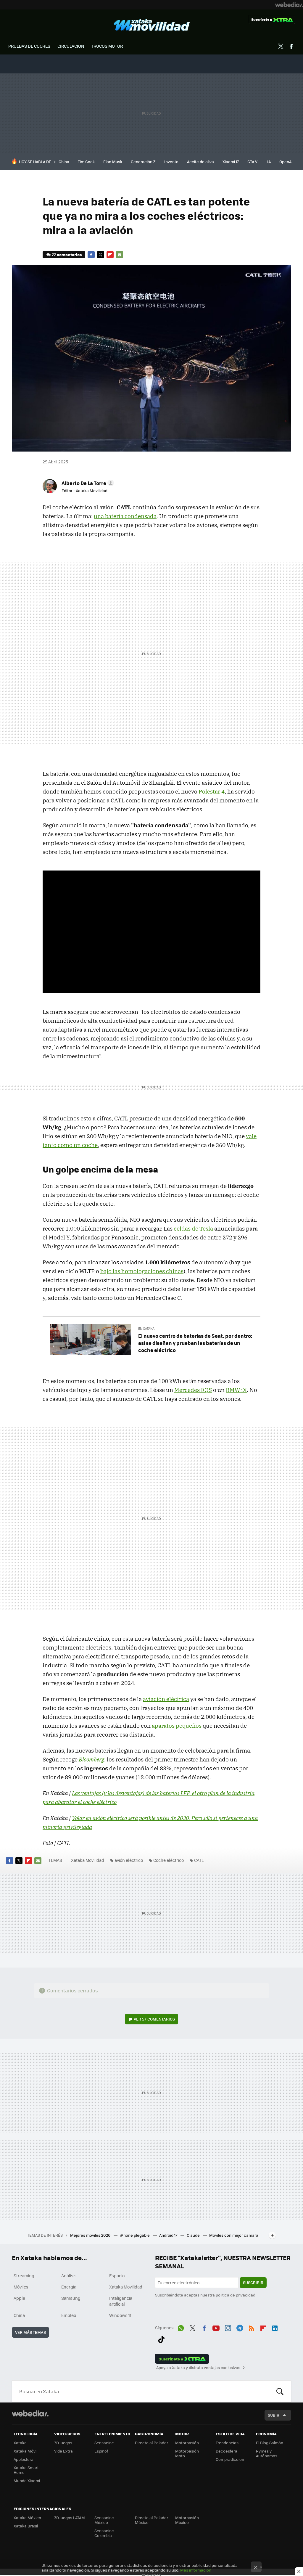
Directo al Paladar (151, 2443)
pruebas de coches (29, 46)
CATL (199, 1860)
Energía (69, 2287)
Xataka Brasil (26, 2526)
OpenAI (286, 162)
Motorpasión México (187, 2520)
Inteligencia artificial (121, 2301)
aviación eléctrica (166, 1699)
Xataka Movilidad (152, 25)
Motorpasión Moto (187, 2453)
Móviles (21, 2287)
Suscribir (253, 2282)
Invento (171, 162)
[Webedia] (289, 5)
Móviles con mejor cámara (234, 2235)
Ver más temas (30, 2332)
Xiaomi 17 (231, 162)
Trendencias (227, 2443)
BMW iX (236, 1390)
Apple (19, 2298)
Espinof (101, 2451)
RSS (252, 2327)
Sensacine (104, 2443)
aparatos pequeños (177, 1726)
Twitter (281, 46)
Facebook (291, 46)
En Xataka (146, 1328)
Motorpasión (187, 2443)
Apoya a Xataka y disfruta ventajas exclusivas (198, 2368)
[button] (87, 483)
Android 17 (169, 2235)
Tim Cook (86, 162)
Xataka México (27, 2518)
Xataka (20, 2443)
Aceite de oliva (200, 162)
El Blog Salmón (270, 2443)
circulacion (71, 46)
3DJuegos (63, 2443)
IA (269, 162)
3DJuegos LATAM (70, 2518)
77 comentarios (67, 254)
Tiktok (161, 2338)
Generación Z (143, 162)
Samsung (71, 2298)
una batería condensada (125, 516)
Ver (154, 2019)
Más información (196, 2570)
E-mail (120, 255)
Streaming (24, 2275)
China (64, 162)
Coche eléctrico (169, 1860)
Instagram (228, 2327)
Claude (194, 2235)
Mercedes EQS (193, 1390)
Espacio (117, 2275)
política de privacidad (236, 2295)
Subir (274, 2415)
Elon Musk (113, 162)
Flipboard (110, 255)
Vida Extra (63, 2451)
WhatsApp (181, 2327)
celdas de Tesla (193, 1228)
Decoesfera (227, 2451)
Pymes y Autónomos (267, 2453)
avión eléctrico (129, 1860)
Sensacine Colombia (104, 2533)
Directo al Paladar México (151, 2520)
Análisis (69, 2275)
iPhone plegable (135, 2235)
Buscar (280, 2391)
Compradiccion (230, 2459)
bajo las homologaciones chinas (142, 1271)
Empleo (69, 2315)
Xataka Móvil (25, 2451)
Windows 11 (120, 2315)
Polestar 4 (212, 791)
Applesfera (24, 2459)
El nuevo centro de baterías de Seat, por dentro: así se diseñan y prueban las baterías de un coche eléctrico (195, 1343)
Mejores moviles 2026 (91, 2235)
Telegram (240, 2327)
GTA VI (253, 162)
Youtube (216, 2327)
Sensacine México (104, 2520)
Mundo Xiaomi (27, 2481)
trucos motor (107, 46)
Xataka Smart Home (26, 2470)
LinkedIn (275, 2327)
